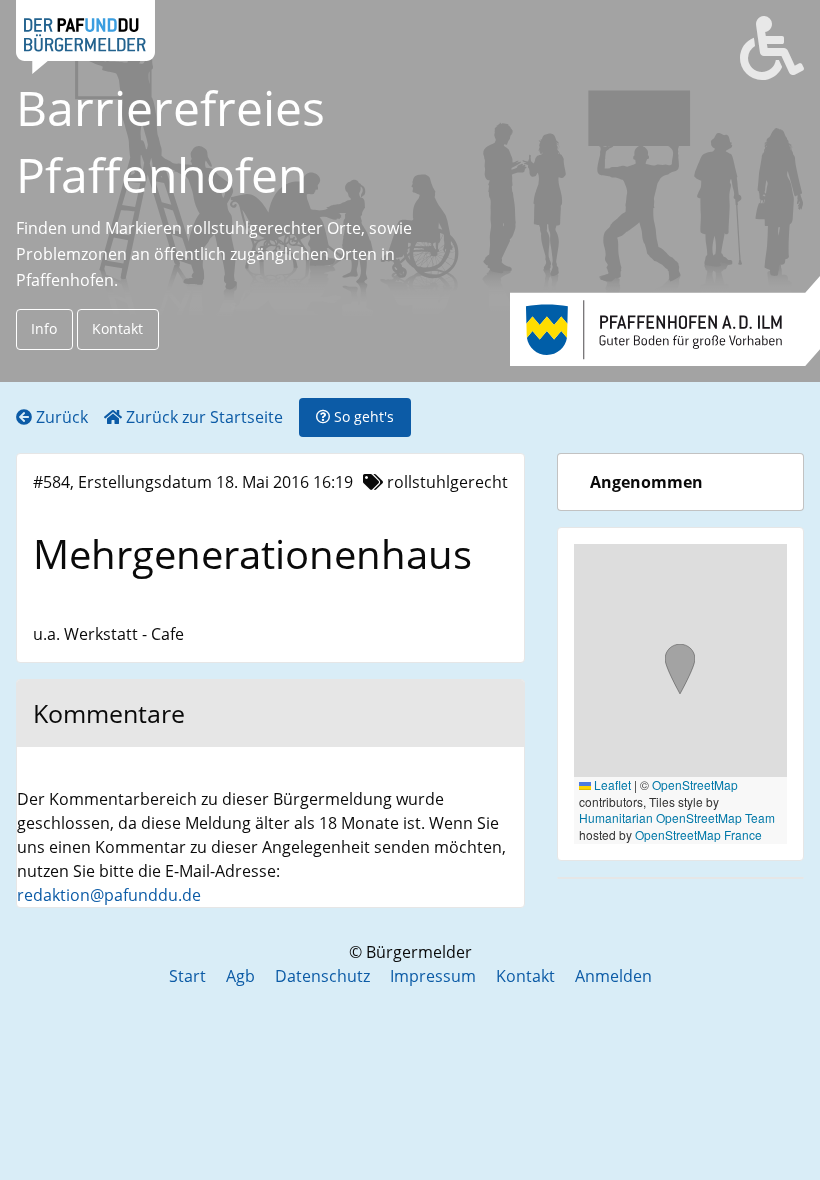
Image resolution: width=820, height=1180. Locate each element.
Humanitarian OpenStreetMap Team (677, 817)
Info (44, 328)
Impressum (433, 976)
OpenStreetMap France (698, 834)
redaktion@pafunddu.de (109, 895)
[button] (680, 671)
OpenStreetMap (695, 784)
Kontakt (117, 328)
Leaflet (611, 784)
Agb (240, 976)
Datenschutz (322, 976)
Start (187, 976)
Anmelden (613, 976)
